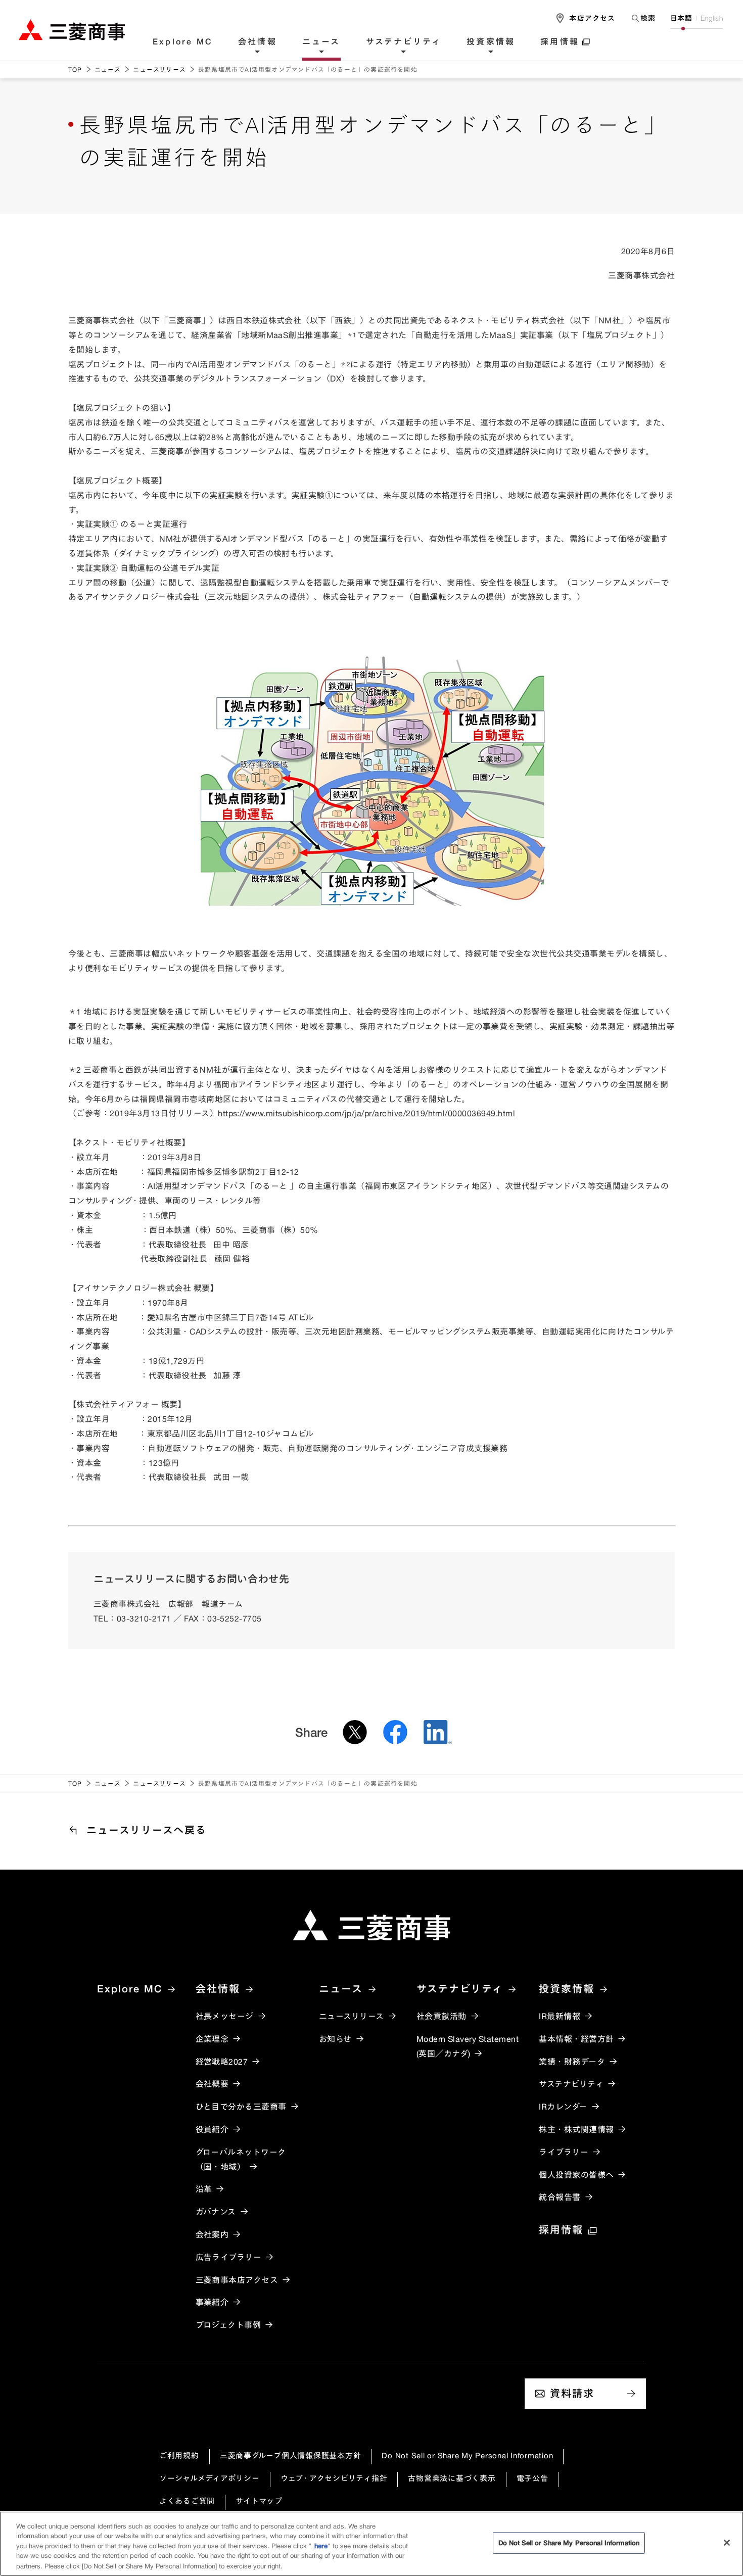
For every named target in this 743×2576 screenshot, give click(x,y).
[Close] (727, 2543)
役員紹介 (212, 2129)
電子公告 (532, 2478)
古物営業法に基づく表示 (452, 2478)
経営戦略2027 (222, 2062)
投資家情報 (491, 42)
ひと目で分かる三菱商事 (241, 2107)
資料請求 (572, 2393)
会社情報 (258, 42)
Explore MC (183, 42)
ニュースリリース (159, 69)
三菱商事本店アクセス (237, 2280)
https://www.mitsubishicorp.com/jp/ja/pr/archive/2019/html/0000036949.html (366, 1113)
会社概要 (212, 2084)
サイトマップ (259, 2501)
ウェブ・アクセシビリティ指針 (334, 2478)
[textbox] (643, 18)
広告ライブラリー (229, 2257)
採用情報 (560, 42)
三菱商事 (72, 30)
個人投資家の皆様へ (576, 2175)
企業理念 (212, 2039)
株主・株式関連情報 (576, 2129)
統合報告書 (560, 2197)
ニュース (321, 42)
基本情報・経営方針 (576, 2039)
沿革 (204, 2189)
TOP (75, 69)
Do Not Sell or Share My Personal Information (467, 2455)
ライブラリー (564, 2152)
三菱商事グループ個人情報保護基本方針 (291, 2455)
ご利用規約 (179, 2455)
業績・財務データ (572, 2062)
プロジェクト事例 (228, 2325)
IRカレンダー (563, 2107)
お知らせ (335, 2039)
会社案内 (212, 2234)
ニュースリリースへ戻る (147, 1830)
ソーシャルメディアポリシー (210, 2478)
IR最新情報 (560, 2016)
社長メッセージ (225, 2016)
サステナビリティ (404, 42)
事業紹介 (212, 2302)
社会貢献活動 (442, 2016)
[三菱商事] (371, 1925)
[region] (371, 2544)
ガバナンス (216, 2212)
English (712, 18)
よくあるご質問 (187, 2501)
